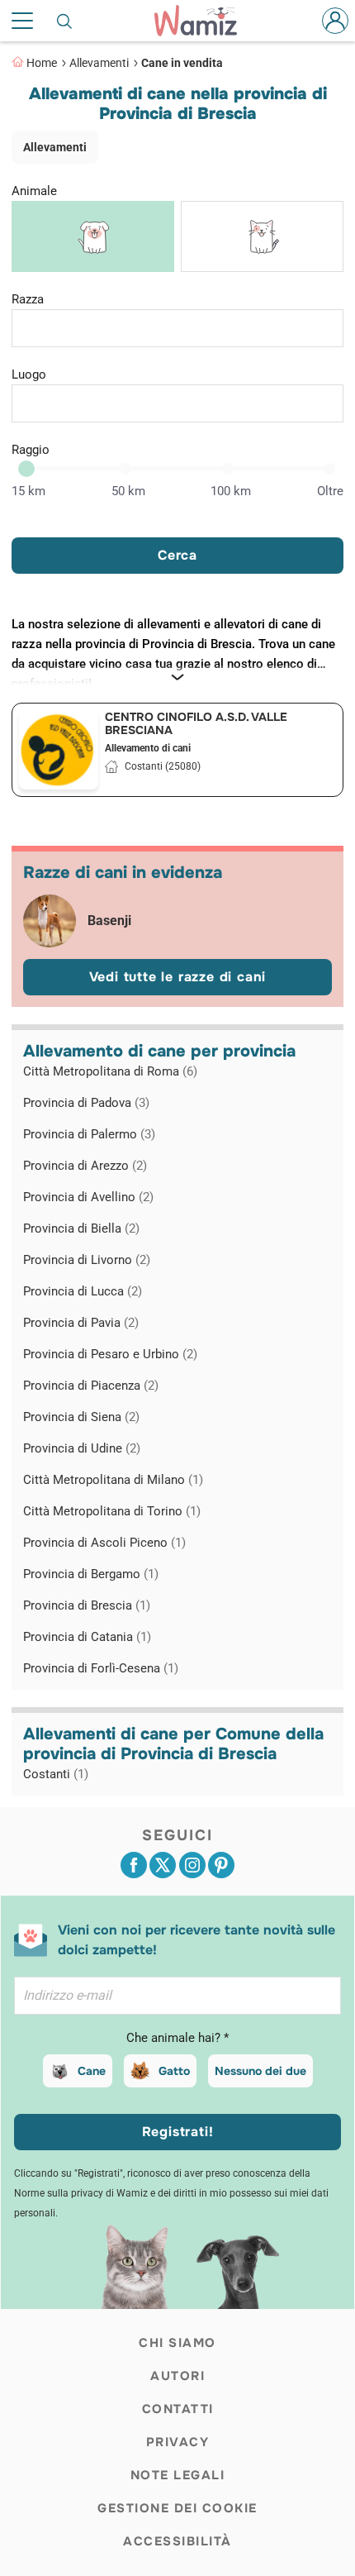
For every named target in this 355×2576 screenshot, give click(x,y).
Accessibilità (177, 2541)
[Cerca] (65, 21)
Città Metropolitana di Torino (112, 1511)
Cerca (177, 555)
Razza (28, 299)
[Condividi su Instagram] (192, 1865)
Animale (34, 191)
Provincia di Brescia (87, 1605)
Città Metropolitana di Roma (110, 1071)
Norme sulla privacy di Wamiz (81, 2193)
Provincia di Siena (81, 1417)
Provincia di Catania (87, 1637)
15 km (28, 491)
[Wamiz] (204, 21)
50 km (128, 491)
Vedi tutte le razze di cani (178, 977)
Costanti (56, 1774)
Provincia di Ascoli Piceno (104, 1543)
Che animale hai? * (177, 2038)
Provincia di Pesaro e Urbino (110, 1354)
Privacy (178, 2442)
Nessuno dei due (260, 2071)
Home (42, 63)
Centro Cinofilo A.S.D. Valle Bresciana (196, 723)
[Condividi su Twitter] (163, 1865)
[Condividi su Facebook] (134, 1865)
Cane (92, 2071)
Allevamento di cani (148, 748)
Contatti (178, 2409)
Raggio (31, 450)
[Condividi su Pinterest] (221, 1865)
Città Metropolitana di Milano (113, 1480)
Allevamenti (99, 63)
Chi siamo (177, 2343)
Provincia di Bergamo (91, 1574)
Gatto (174, 2071)
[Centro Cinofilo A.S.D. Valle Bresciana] (59, 750)
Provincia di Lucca (83, 1291)
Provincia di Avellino (88, 1197)
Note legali (178, 2475)
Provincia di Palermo (89, 1134)
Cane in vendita (182, 63)
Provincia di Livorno (87, 1260)
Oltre (330, 491)
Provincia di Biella (81, 1228)
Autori (177, 2376)
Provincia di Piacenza (91, 1386)
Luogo (29, 374)
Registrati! (178, 2132)
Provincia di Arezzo (85, 1166)
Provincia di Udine (82, 1448)
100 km (231, 491)
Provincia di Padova (86, 1103)
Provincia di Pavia (81, 1323)
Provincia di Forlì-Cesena (101, 1668)
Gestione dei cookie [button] (177, 2508)
